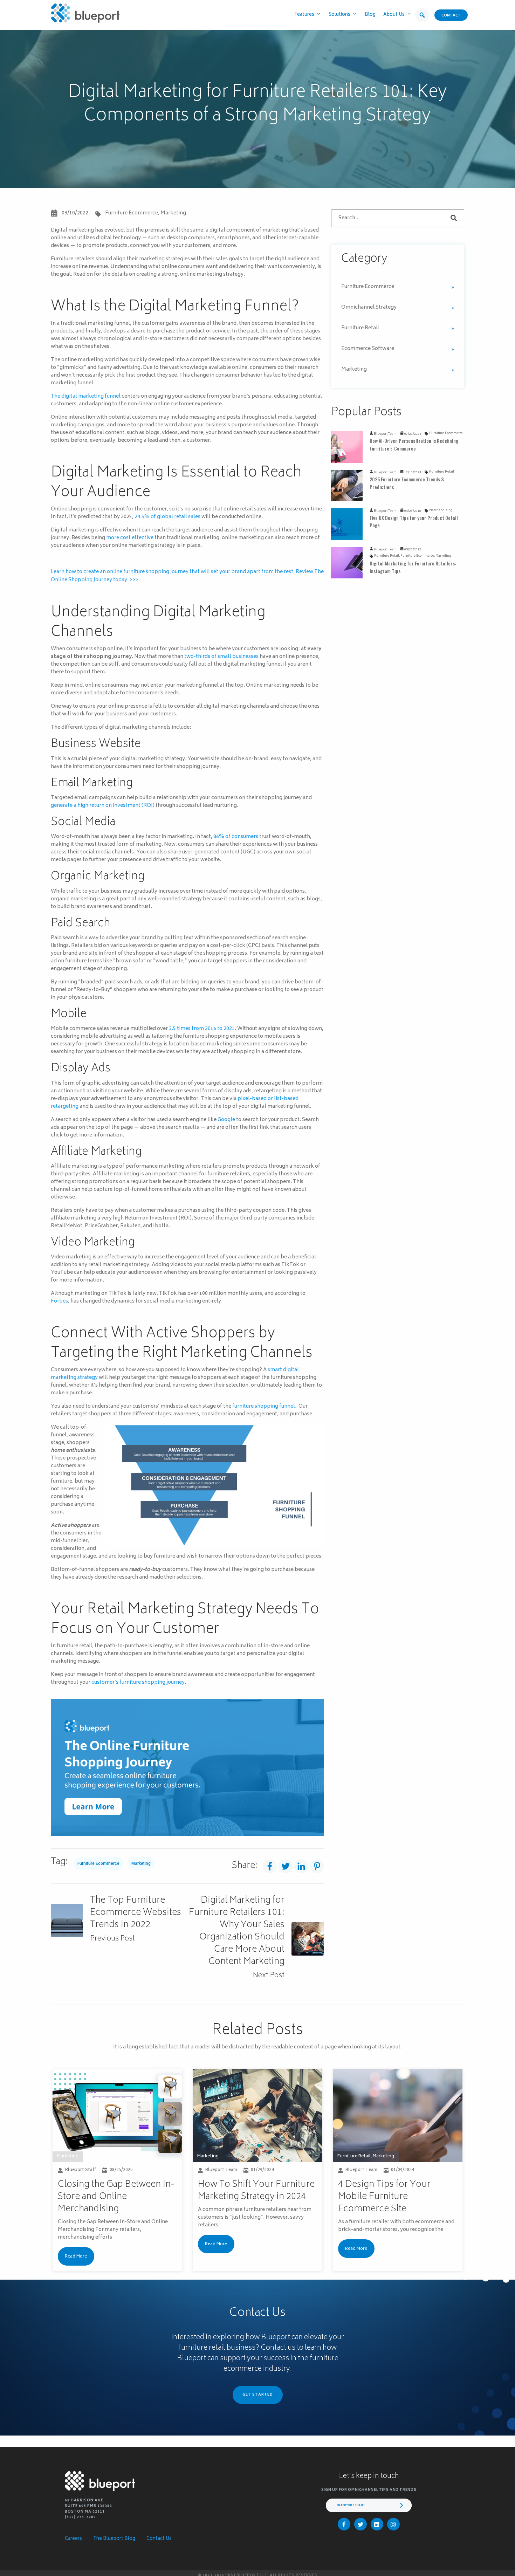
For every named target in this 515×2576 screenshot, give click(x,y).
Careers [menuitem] (73, 2539)
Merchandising (441, 510)
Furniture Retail (360, 328)
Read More (76, 2256)
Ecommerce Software (368, 349)
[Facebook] (344, 2524)
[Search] (454, 218)
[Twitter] (360, 2524)
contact (451, 16)
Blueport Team (385, 434)
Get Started (258, 2395)
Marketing (173, 213)
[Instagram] (393, 2524)
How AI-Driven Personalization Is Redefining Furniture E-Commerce (414, 444)
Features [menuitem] (304, 15)
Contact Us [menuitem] (159, 2539)
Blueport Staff (81, 2170)
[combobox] (398, 218)
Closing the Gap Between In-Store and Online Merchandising (116, 2197)
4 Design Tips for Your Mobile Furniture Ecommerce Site (384, 2197)
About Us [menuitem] (394, 15)
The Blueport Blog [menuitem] (114, 2539)
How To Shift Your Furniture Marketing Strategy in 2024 (256, 2191)
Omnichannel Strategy (369, 307)
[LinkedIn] (377, 2524)
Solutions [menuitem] (339, 15)
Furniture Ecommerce (132, 213)
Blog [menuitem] (370, 15)
